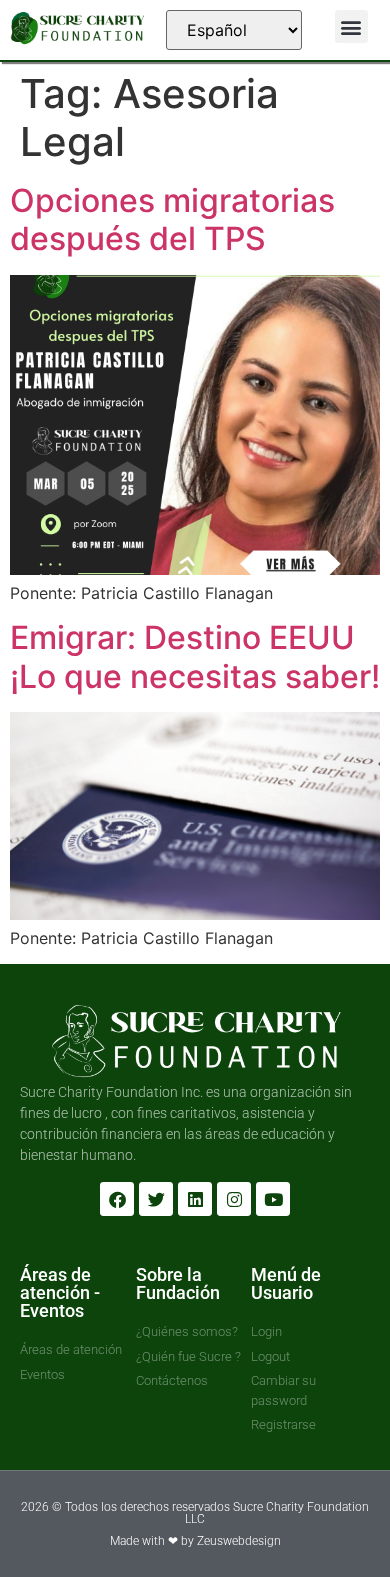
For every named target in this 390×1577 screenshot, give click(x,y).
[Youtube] (273, 1199)
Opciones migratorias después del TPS (172, 219)
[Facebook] (117, 1199)
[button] (351, 26)
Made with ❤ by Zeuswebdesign (195, 1541)
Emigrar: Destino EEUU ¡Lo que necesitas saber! (195, 656)
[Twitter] (156, 1199)
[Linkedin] (195, 1199)
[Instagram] (234, 1199)
